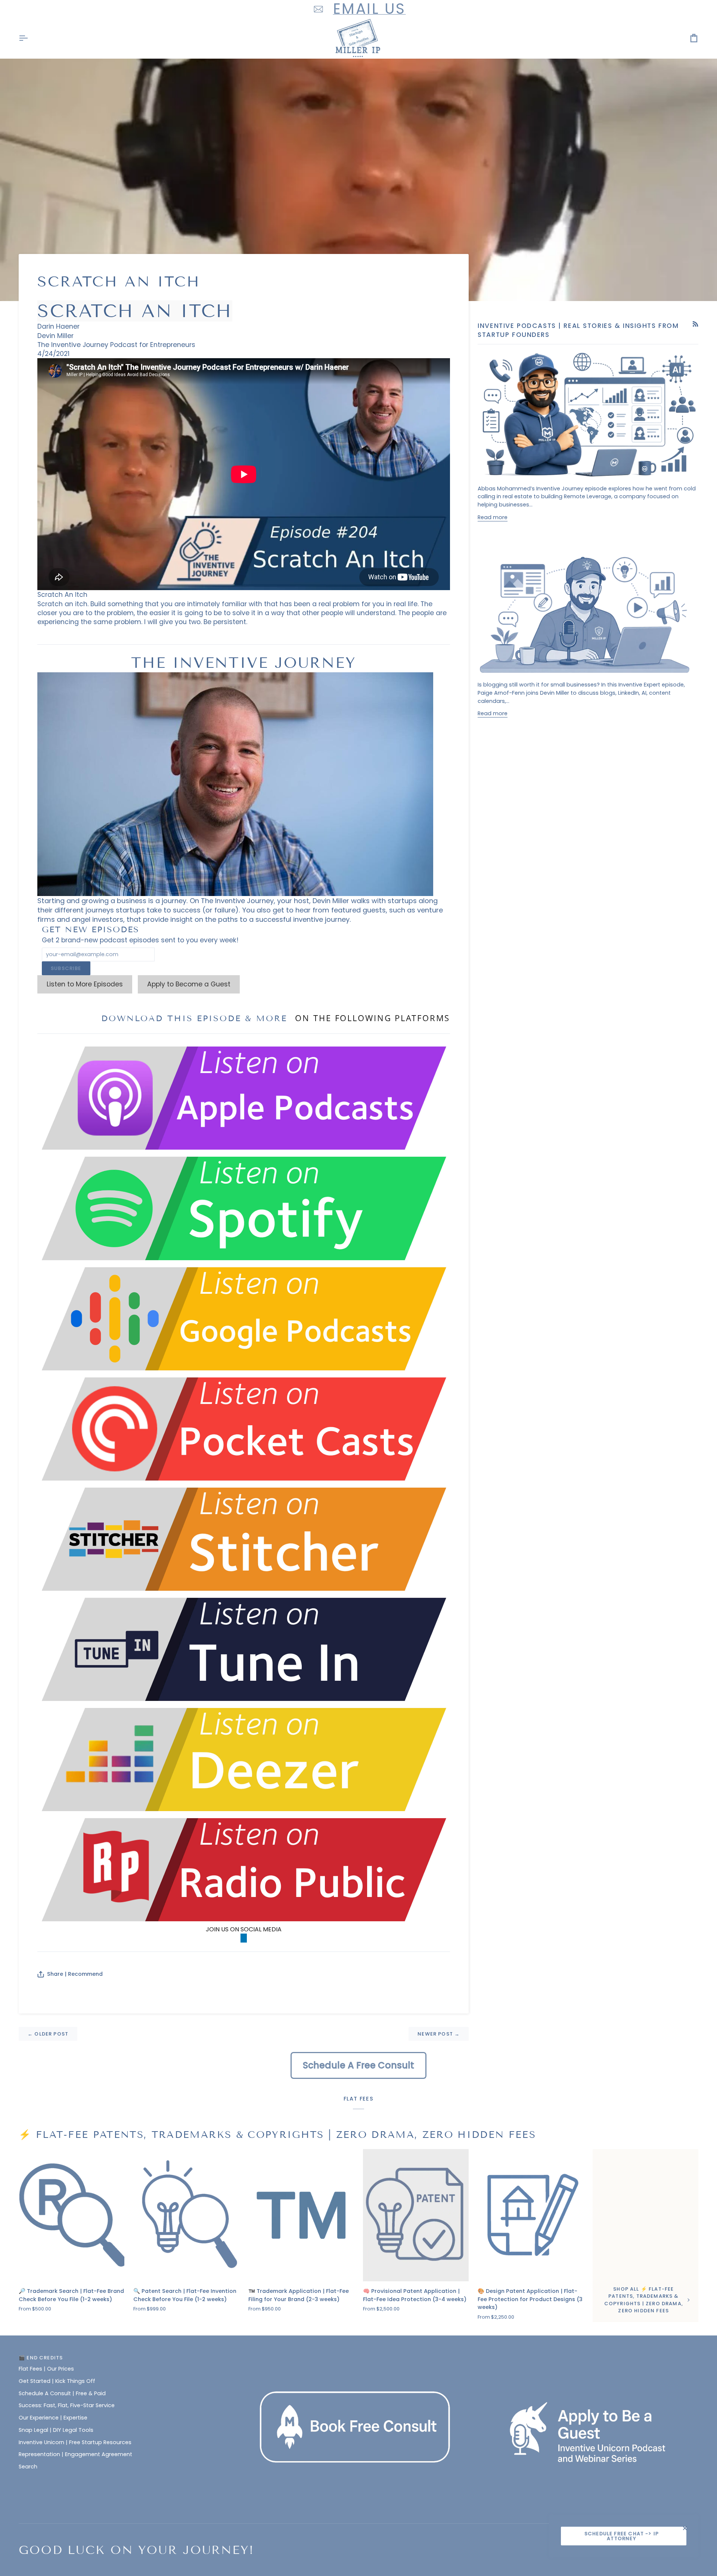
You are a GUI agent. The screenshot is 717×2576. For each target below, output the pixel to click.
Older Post (48, 2034)
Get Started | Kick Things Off (57, 2381)
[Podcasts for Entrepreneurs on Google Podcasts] (244, 1318)
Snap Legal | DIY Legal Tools (56, 2430)
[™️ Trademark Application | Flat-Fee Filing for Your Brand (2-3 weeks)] (301, 2215)
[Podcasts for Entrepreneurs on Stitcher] (244, 1538)
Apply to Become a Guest (189, 984)
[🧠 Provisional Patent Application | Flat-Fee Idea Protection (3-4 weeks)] (416, 2215)
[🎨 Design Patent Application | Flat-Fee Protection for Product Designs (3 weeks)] (530, 2215)
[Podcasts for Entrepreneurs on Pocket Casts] (244, 1428)
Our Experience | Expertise (53, 2418)
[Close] (688, 2528)
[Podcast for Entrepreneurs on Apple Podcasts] (244, 1098)
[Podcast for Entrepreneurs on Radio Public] (244, 1869)
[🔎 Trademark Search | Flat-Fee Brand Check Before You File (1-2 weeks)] (72, 2215)
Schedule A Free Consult (358, 2065)
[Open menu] (30, 38)
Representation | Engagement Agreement (75, 2454)
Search (28, 2467)
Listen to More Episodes (85, 984)
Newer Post (439, 2034)
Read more (493, 517)
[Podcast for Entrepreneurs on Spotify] (244, 1208)
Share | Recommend (75, 1974)
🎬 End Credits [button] (41, 2358)
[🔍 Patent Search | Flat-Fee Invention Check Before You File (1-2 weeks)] (186, 2215)
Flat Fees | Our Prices (46, 2369)
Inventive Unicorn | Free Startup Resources (75, 2442)
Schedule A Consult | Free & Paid (62, 2393)
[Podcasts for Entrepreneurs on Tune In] (244, 1649)
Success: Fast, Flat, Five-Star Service (67, 2405)
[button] (359, 2356)
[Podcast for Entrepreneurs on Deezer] (244, 1759)
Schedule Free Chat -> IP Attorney (622, 2536)
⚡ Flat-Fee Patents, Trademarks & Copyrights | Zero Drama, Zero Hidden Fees (277, 2135)
